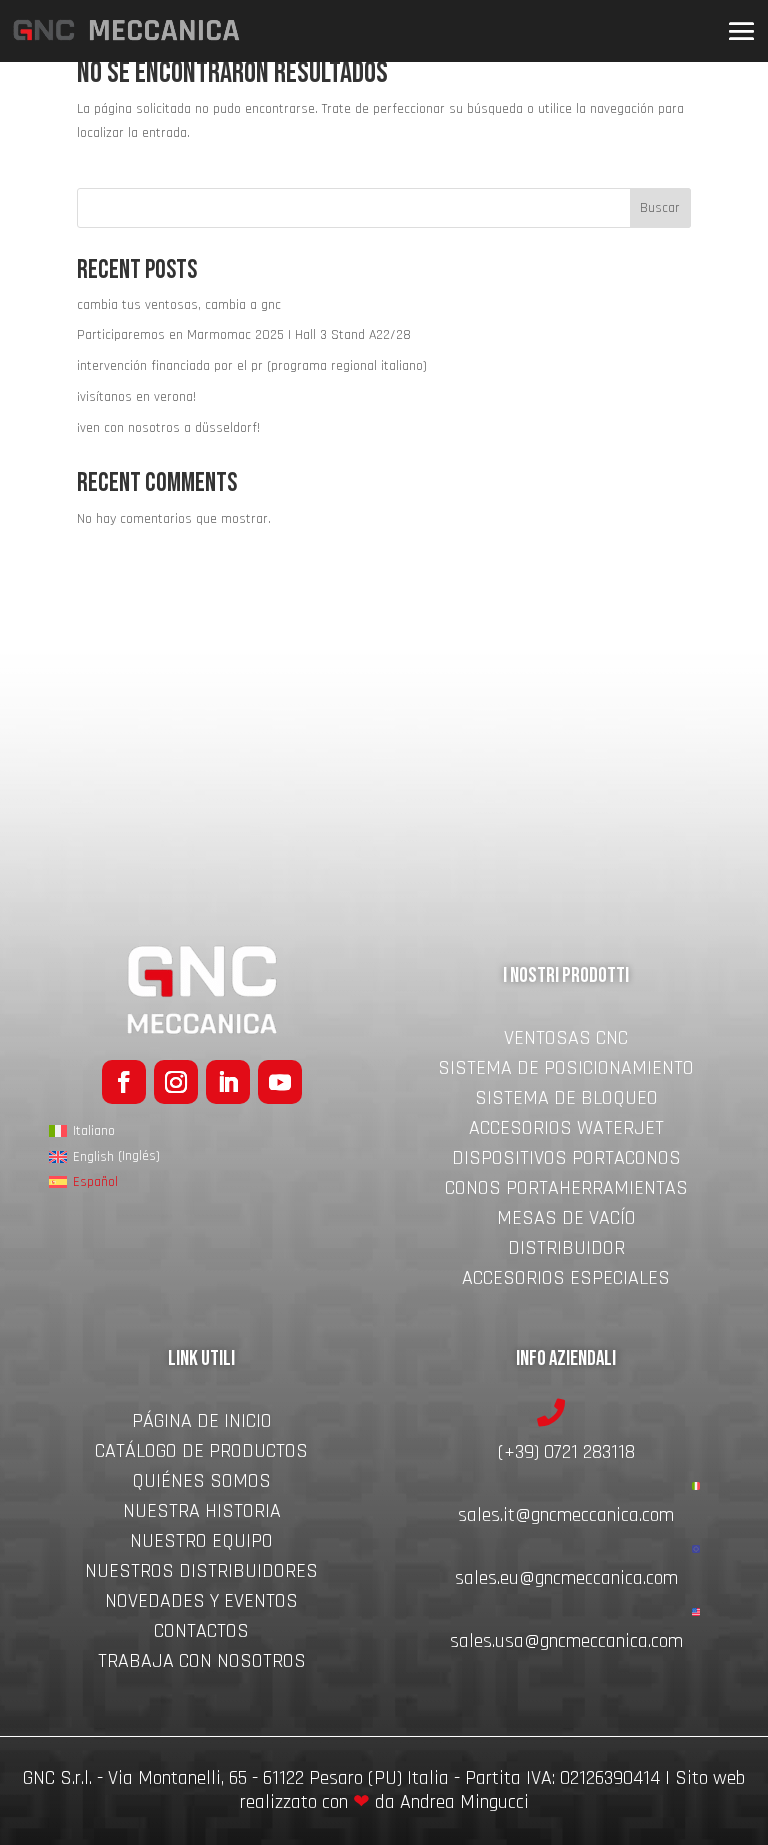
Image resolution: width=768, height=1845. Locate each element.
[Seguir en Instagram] (176, 1082)
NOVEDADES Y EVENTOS (201, 1604)
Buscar (660, 208)
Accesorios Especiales (566, 1281)
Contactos (201, 1634)
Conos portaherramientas (566, 1191)
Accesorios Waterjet (566, 1131)
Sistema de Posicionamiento (566, 1071)
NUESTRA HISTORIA (202, 1514)
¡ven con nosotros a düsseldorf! (168, 428)
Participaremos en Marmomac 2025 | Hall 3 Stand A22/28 (244, 335)
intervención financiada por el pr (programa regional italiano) (252, 366)
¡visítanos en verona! (136, 397)
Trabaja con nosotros (202, 1664)
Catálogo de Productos (201, 1454)
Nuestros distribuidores (201, 1574)
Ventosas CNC (566, 1041)
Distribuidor (566, 1251)
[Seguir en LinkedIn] (228, 1082)
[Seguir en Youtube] (280, 1082)
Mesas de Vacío (566, 1221)
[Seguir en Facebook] (124, 1082)
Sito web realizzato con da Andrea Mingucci (493, 1790)
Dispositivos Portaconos (566, 1161)
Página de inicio (202, 1424)
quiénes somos (201, 1484)
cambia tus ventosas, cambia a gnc (179, 305)
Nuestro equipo (201, 1544)
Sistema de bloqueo (566, 1101)
